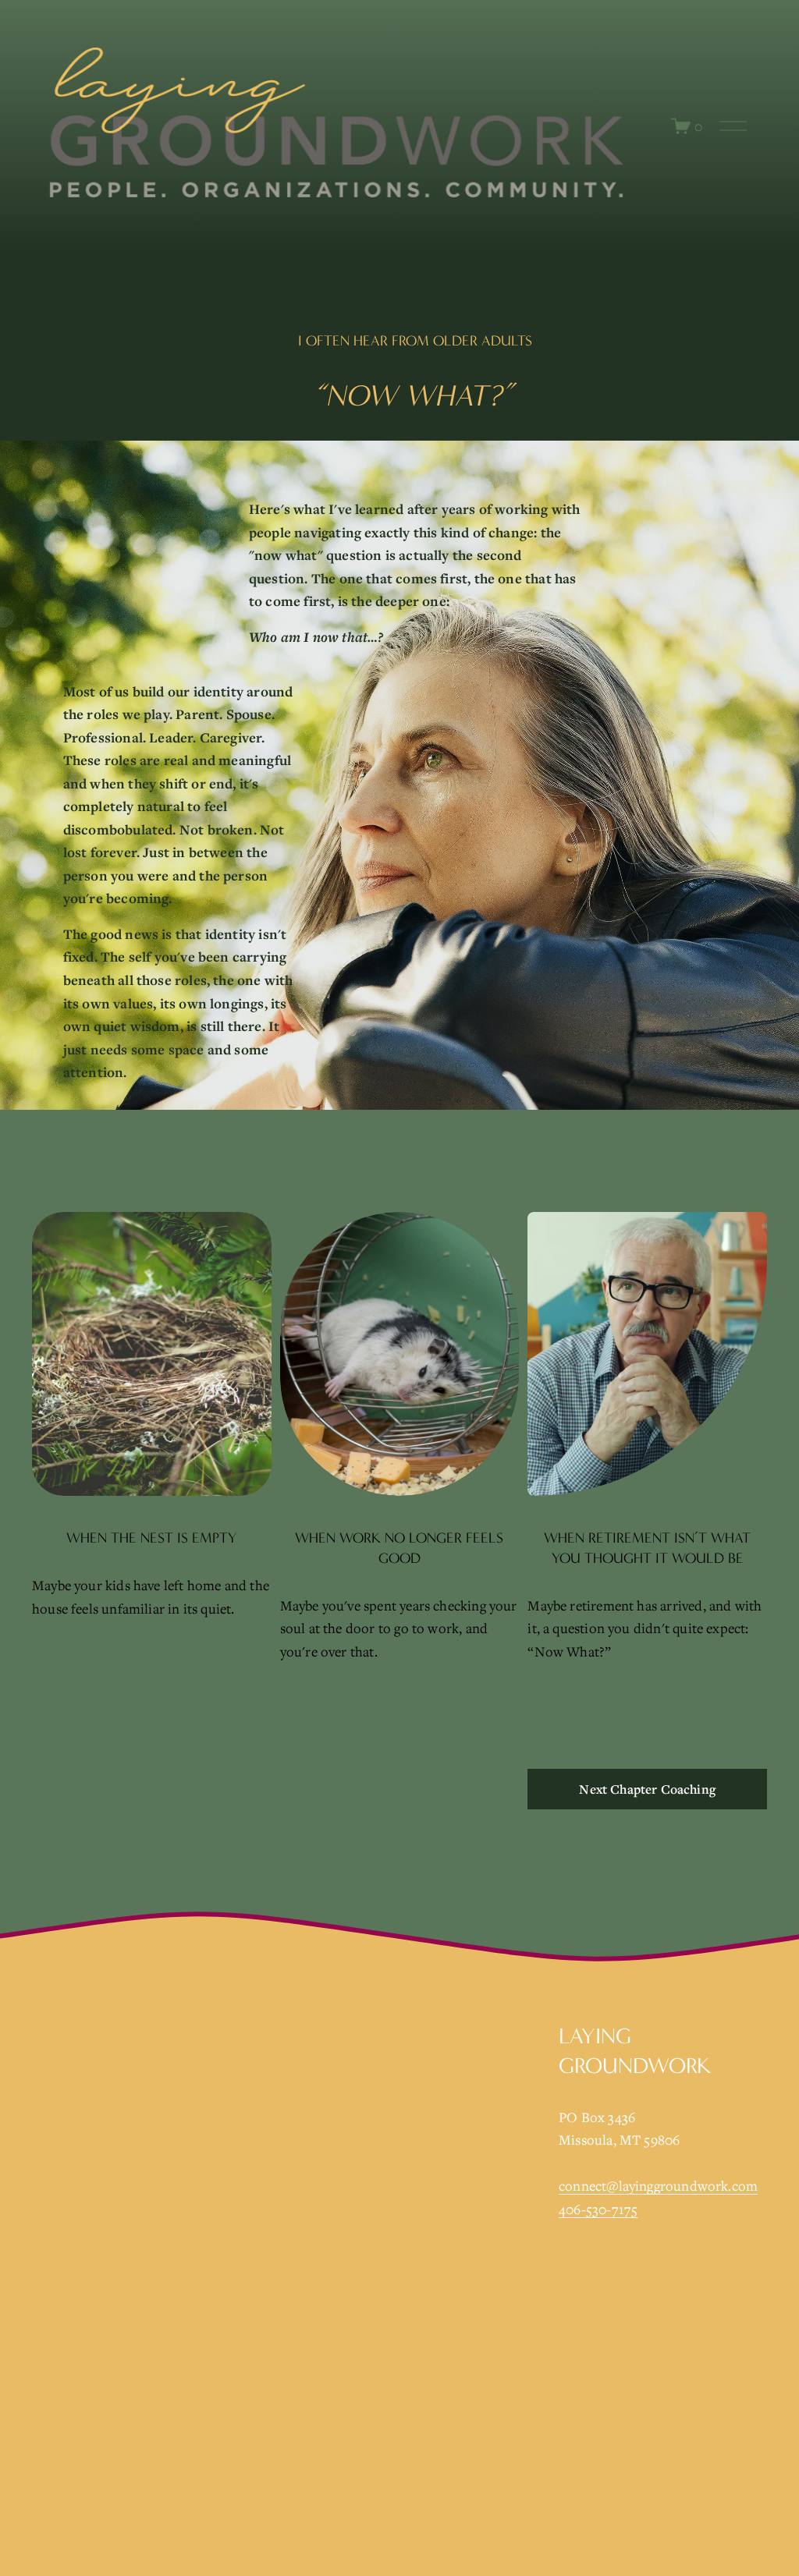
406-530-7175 (598, 2209)
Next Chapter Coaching (647, 1789)
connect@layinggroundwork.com (658, 2186)
